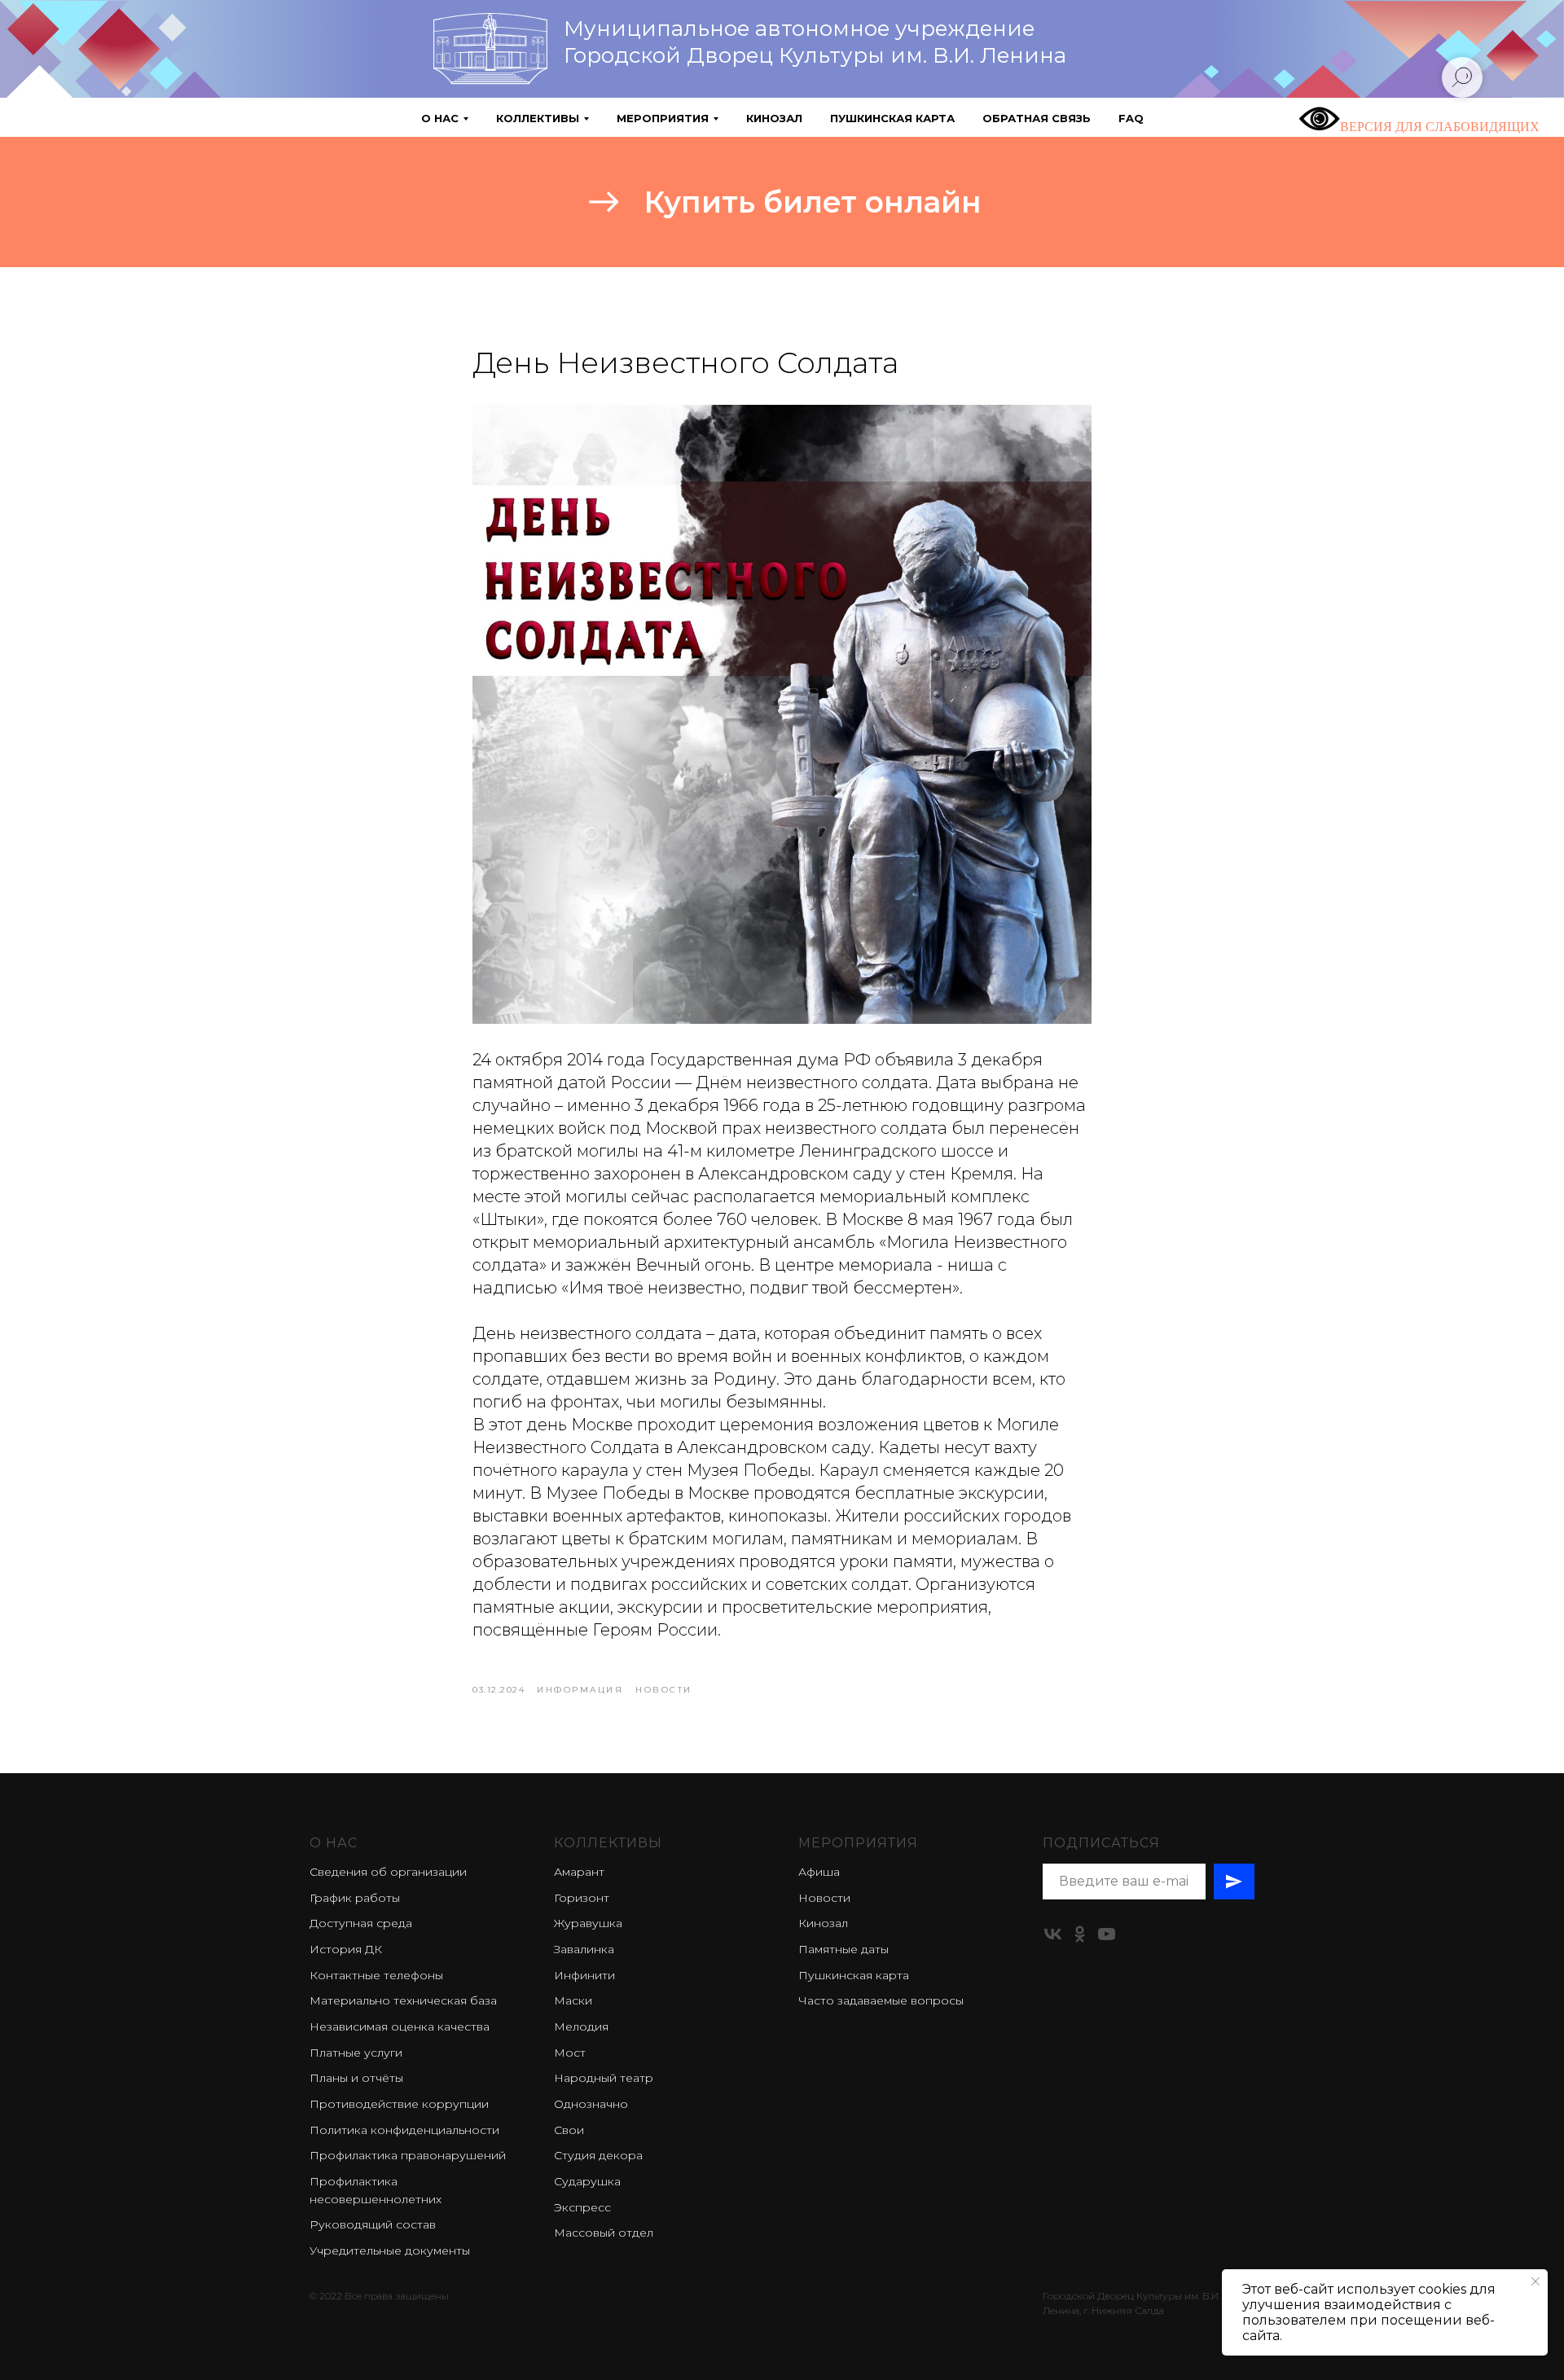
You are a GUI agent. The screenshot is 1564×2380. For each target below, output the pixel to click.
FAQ (1131, 118)
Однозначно (591, 2104)
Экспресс (582, 2207)
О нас (334, 1843)
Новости (824, 1898)
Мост (570, 2053)
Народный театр (604, 2078)
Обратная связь (1037, 118)
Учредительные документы (390, 2250)
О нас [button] (440, 118)
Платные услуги (356, 2053)
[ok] (1080, 1934)
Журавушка (588, 1923)
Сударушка (587, 2181)
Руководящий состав (373, 2224)
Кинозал (774, 118)
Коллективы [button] (538, 118)
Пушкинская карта (892, 118)
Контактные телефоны (376, 1975)
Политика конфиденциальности (404, 2130)
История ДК (346, 1949)
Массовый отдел (604, 2233)
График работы (355, 1898)
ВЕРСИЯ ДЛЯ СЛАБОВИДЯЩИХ (1440, 127)
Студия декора (598, 2155)
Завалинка (584, 1949)
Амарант (579, 1872)
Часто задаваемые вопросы (881, 2000)
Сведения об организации (388, 1872)
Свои (569, 2130)
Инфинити (584, 1975)
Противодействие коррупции (399, 2104)
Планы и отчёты (356, 2078)
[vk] (1053, 1934)
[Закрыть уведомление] (1535, 2281)
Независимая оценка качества (400, 2027)
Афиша (819, 1872)
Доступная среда (361, 1923)
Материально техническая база (403, 2000)
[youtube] (1107, 1934)
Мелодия (581, 2027)
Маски (573, 2000)
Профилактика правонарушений (408, 2155)
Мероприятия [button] (663, 118)
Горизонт (582, 1898)
